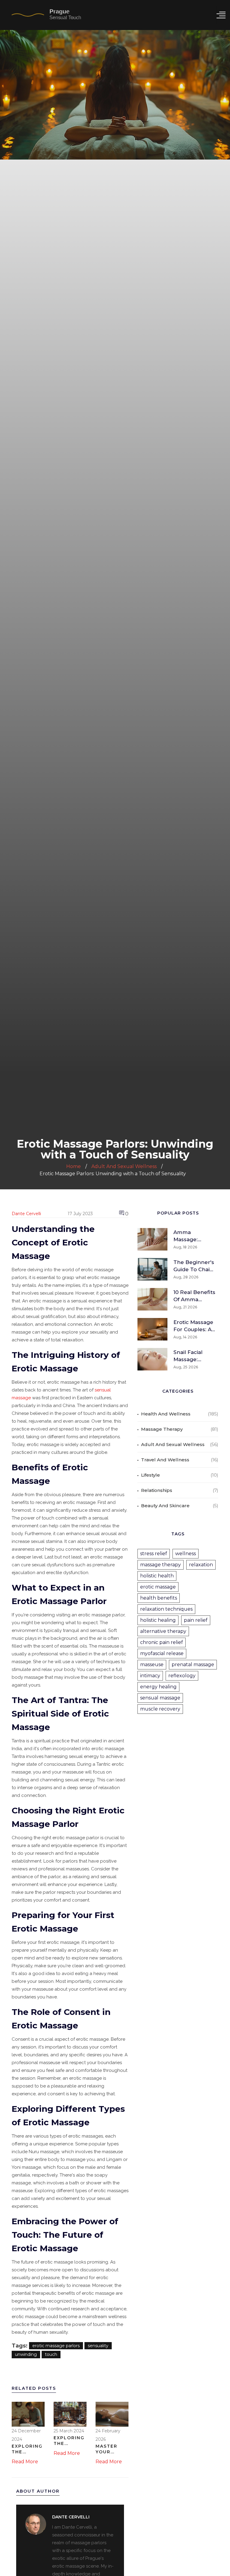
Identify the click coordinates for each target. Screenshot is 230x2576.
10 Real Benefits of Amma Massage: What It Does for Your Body (194, 1296)
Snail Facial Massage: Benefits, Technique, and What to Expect (194, 1356)
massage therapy (161, 1565)
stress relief (154, 1554)
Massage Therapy (162, 1429)
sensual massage (160, 1698)
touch (51, 2354)
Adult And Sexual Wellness (124, 1166)
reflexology (182, 1676)
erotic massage (158, 1587)
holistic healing (158, 1620)
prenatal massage (193, 1665)
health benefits (159, 1598)
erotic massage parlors (56, 2346)
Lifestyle (150, 1475)
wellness (186, 1554)
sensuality (98, 2346)
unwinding (26, 2354)
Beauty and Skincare (165, 1506)
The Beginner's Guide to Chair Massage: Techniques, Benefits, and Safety (194, 1266)
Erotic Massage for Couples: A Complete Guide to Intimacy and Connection (193, 1326)
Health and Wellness (166, 1414)
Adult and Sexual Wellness (173, 1444)
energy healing (158, 1687)
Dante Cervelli (26, 1214)
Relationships (157, 1490)
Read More (25, 2462)
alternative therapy (163, 1631)
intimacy (150, 1676)
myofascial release (162, 1653)
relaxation (201, 1565)
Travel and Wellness (165, 1460)
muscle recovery (160, 1709)
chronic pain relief (162, 1642)
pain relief (196, 1620)
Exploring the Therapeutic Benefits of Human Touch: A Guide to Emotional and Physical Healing (70, 2441)
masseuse (152, 1665)
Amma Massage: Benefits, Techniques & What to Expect (194, 1236)
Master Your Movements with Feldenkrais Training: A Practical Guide (112, 2449)
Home (74, 1166)
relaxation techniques (166, 1609)
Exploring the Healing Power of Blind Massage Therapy (27, 2449)
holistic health (157, 1576)
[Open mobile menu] (221, 15)
